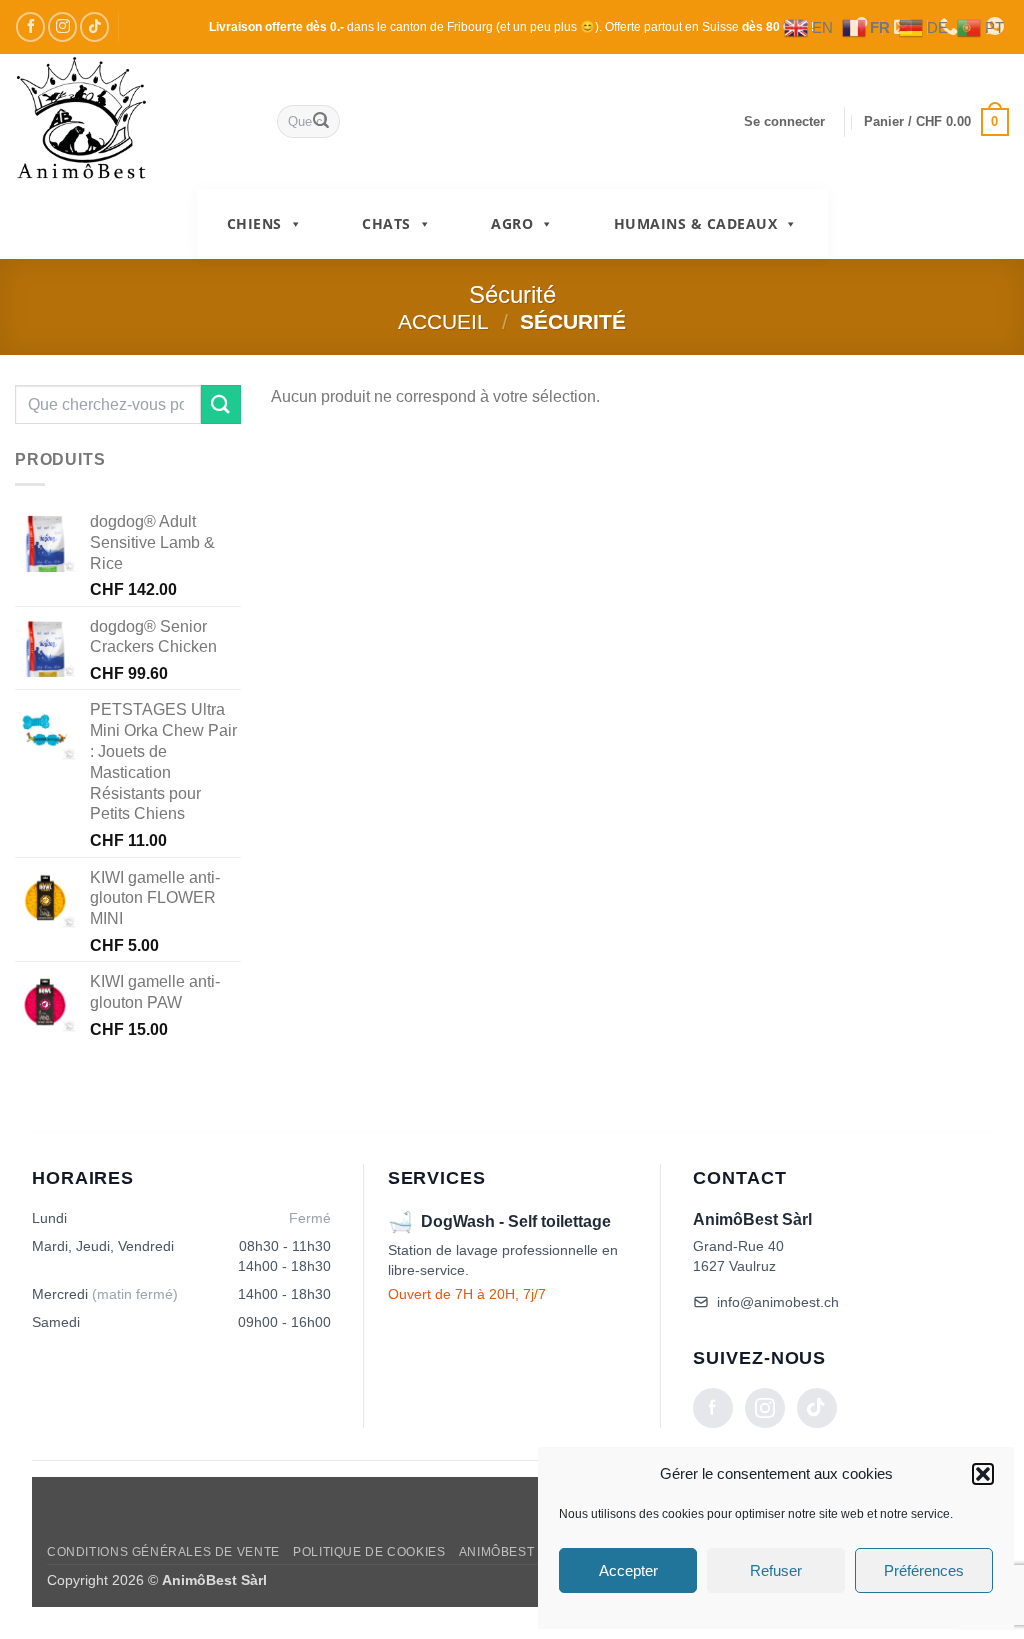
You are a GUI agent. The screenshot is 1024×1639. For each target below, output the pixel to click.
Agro (512, 223)
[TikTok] (817, 1408)
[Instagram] (765, 1408)
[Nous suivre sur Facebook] (30, 26)
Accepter (628, 1570)
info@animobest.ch (778, 1302)
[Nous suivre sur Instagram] (62, 26)
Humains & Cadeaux (696, 223)
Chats (386, 223)
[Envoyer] (321, 122)
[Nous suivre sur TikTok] (94, 26)
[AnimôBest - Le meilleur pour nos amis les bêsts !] (131, 121)
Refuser (776, 1570)
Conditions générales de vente (163, 1552)
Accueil (443, 321)
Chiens (254, 223)
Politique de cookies (369, 1552)
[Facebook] (713, 1408)
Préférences (924, 1570)
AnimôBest (497, 1552)
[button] (983, 1474)
